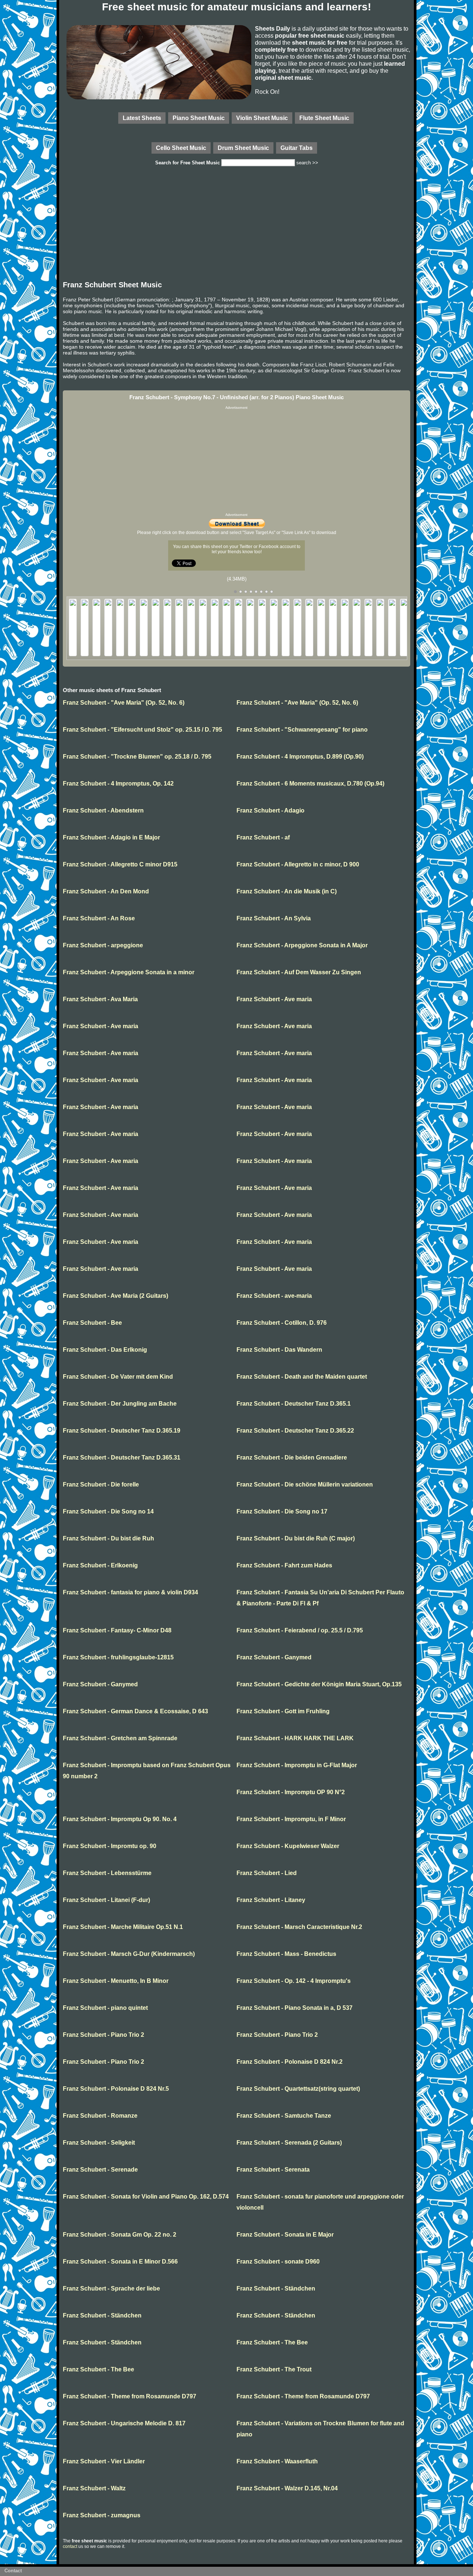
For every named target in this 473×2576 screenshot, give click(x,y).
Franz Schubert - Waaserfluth (277, 2461)
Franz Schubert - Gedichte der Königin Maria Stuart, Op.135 (319, 1684)
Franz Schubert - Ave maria (274, 999)
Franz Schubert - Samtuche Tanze (284, 2116)
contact (70, 2546)
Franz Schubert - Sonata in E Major (285, 2235)
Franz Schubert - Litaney (271, 1900)
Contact (13, 2571)
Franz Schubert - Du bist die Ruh (108, 1538)
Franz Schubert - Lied (267, 1873)
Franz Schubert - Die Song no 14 (108, 1511)
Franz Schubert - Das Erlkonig (105, 1350)
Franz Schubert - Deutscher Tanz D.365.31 (122, 1458)
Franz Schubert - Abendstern (103, 810)
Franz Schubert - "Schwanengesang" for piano (302, 730)
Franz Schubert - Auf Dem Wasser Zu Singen (299, 972)
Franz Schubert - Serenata (273, 2170)
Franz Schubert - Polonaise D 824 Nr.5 (116, 2089)
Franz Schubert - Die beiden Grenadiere (292, 1458)
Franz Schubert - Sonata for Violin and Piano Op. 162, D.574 (146, 2197)
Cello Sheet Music (181, 148)
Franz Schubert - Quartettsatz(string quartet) (298, 2089)
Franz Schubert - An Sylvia (274, 918)
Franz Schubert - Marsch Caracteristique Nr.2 (299, 1927)
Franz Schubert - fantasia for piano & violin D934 (130, 1592)
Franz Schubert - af (263, 837)
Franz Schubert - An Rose (99, 918)
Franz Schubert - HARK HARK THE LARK (295, 1738)
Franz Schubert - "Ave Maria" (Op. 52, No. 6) (124, 703)
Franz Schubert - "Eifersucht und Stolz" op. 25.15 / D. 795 (142, 730)
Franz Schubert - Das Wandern (279, 1350)
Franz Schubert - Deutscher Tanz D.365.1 (294, 1404)
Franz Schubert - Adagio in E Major (111, 837)
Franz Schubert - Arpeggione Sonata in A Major (302, 945)
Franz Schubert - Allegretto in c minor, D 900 (298, 864)
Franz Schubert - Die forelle (101, 1484)
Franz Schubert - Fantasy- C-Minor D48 (117, 1630)
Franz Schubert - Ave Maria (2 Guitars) (115, 1296)
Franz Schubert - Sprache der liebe (111, 2288)
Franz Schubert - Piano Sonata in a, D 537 (295, 2008)
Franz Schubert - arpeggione (103, 945)
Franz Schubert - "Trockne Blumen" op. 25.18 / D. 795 (137, 757)
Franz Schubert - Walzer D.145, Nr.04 (287, 2488)
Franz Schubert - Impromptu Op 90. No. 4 (120, 1819)
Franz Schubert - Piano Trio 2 (103, 2035)
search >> (307, 163)
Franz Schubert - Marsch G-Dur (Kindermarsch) (129, 1954)
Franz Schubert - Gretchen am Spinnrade (120, 1738)
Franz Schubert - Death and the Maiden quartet (302, 1377)
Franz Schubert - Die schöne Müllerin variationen (305, 1484)
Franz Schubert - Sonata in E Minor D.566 (120, 2262)
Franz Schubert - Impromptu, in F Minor (291, 1819)
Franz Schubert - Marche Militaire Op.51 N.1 (123, 1927)
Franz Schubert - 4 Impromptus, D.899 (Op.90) (300, 757)
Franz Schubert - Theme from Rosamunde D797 (130, 2396)
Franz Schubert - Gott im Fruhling (283, 1711)
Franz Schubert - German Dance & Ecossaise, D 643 (135, 1711)
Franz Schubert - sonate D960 (278, 2262)
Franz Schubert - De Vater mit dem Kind (118, 1377)
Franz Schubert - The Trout (274, 2369)
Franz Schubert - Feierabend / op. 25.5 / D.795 (300, 1630)
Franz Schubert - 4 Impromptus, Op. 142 (118, 784)
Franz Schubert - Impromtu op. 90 (110, 1846)
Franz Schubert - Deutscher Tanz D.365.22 (295, 1431)
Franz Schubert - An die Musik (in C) (287, 891)
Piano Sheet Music (199, 118)
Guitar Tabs (297, 148)
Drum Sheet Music (243, 148)
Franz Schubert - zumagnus (102, 2515)
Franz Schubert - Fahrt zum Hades (284, 1565)
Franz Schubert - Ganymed (274, 1657)
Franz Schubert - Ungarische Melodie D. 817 (124, 2423)
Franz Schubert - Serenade (100, 2170)
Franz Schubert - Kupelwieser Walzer (288, 1846)
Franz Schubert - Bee (92, 1323)
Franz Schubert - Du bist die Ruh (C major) (296, 1538)
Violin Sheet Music (262, 118)
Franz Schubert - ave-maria (274, 1296)
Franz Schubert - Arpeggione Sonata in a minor (129, 972)
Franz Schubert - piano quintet (105, 2008)
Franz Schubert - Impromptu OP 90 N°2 (291, 1792)
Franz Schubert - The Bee (272, 2342)
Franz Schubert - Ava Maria (100, 999)
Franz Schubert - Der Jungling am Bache (120, 1404)
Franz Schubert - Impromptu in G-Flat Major (297, 1765)
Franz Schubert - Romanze (100, 2116)
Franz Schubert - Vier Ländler (104, 2461)
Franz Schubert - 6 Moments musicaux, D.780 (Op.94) (310, 784)
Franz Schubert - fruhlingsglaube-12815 (118, 1657)
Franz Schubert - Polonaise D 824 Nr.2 (290, 2062)
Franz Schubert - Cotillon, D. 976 (282, 1323)
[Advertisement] (236, 225)
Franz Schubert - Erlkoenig (100, 1565)
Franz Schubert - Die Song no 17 (282, 1511)
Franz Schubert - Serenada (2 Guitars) (289, 2143)
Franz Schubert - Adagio (270, 810)
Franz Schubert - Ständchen (276, 2288)
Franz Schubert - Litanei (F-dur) (106, 1900)
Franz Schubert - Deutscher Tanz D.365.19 (122, 1431)
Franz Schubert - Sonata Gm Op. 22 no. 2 (120, 2235)
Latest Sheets (142, 118)
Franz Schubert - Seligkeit (99, 2143)
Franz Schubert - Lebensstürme (107, 1873)
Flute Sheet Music (324, 118)
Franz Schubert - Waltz (94, 2488)
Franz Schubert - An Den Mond (106, 891)
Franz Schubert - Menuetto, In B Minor (116, 1981)
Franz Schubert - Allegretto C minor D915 (120, 864)
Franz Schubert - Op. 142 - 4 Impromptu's (294, 1981)
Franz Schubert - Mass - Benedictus (286, 1954)
